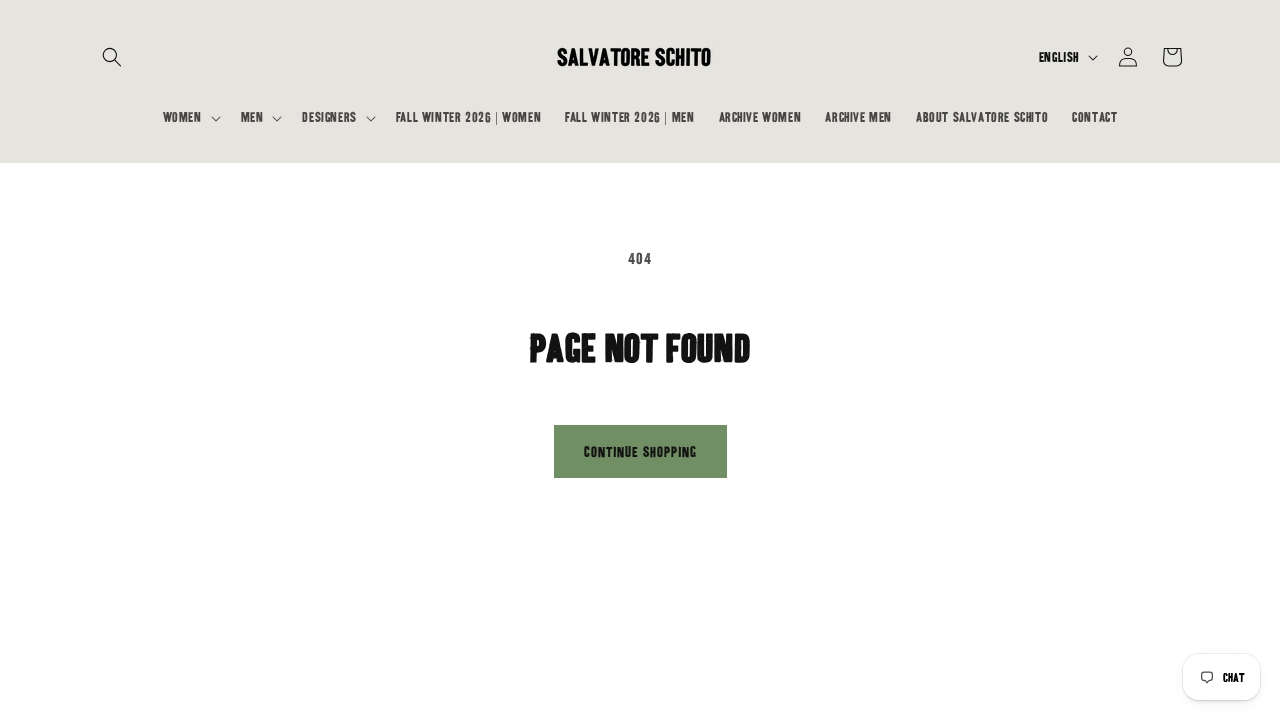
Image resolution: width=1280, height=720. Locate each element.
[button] (112, 57)
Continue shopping (640, 452)
